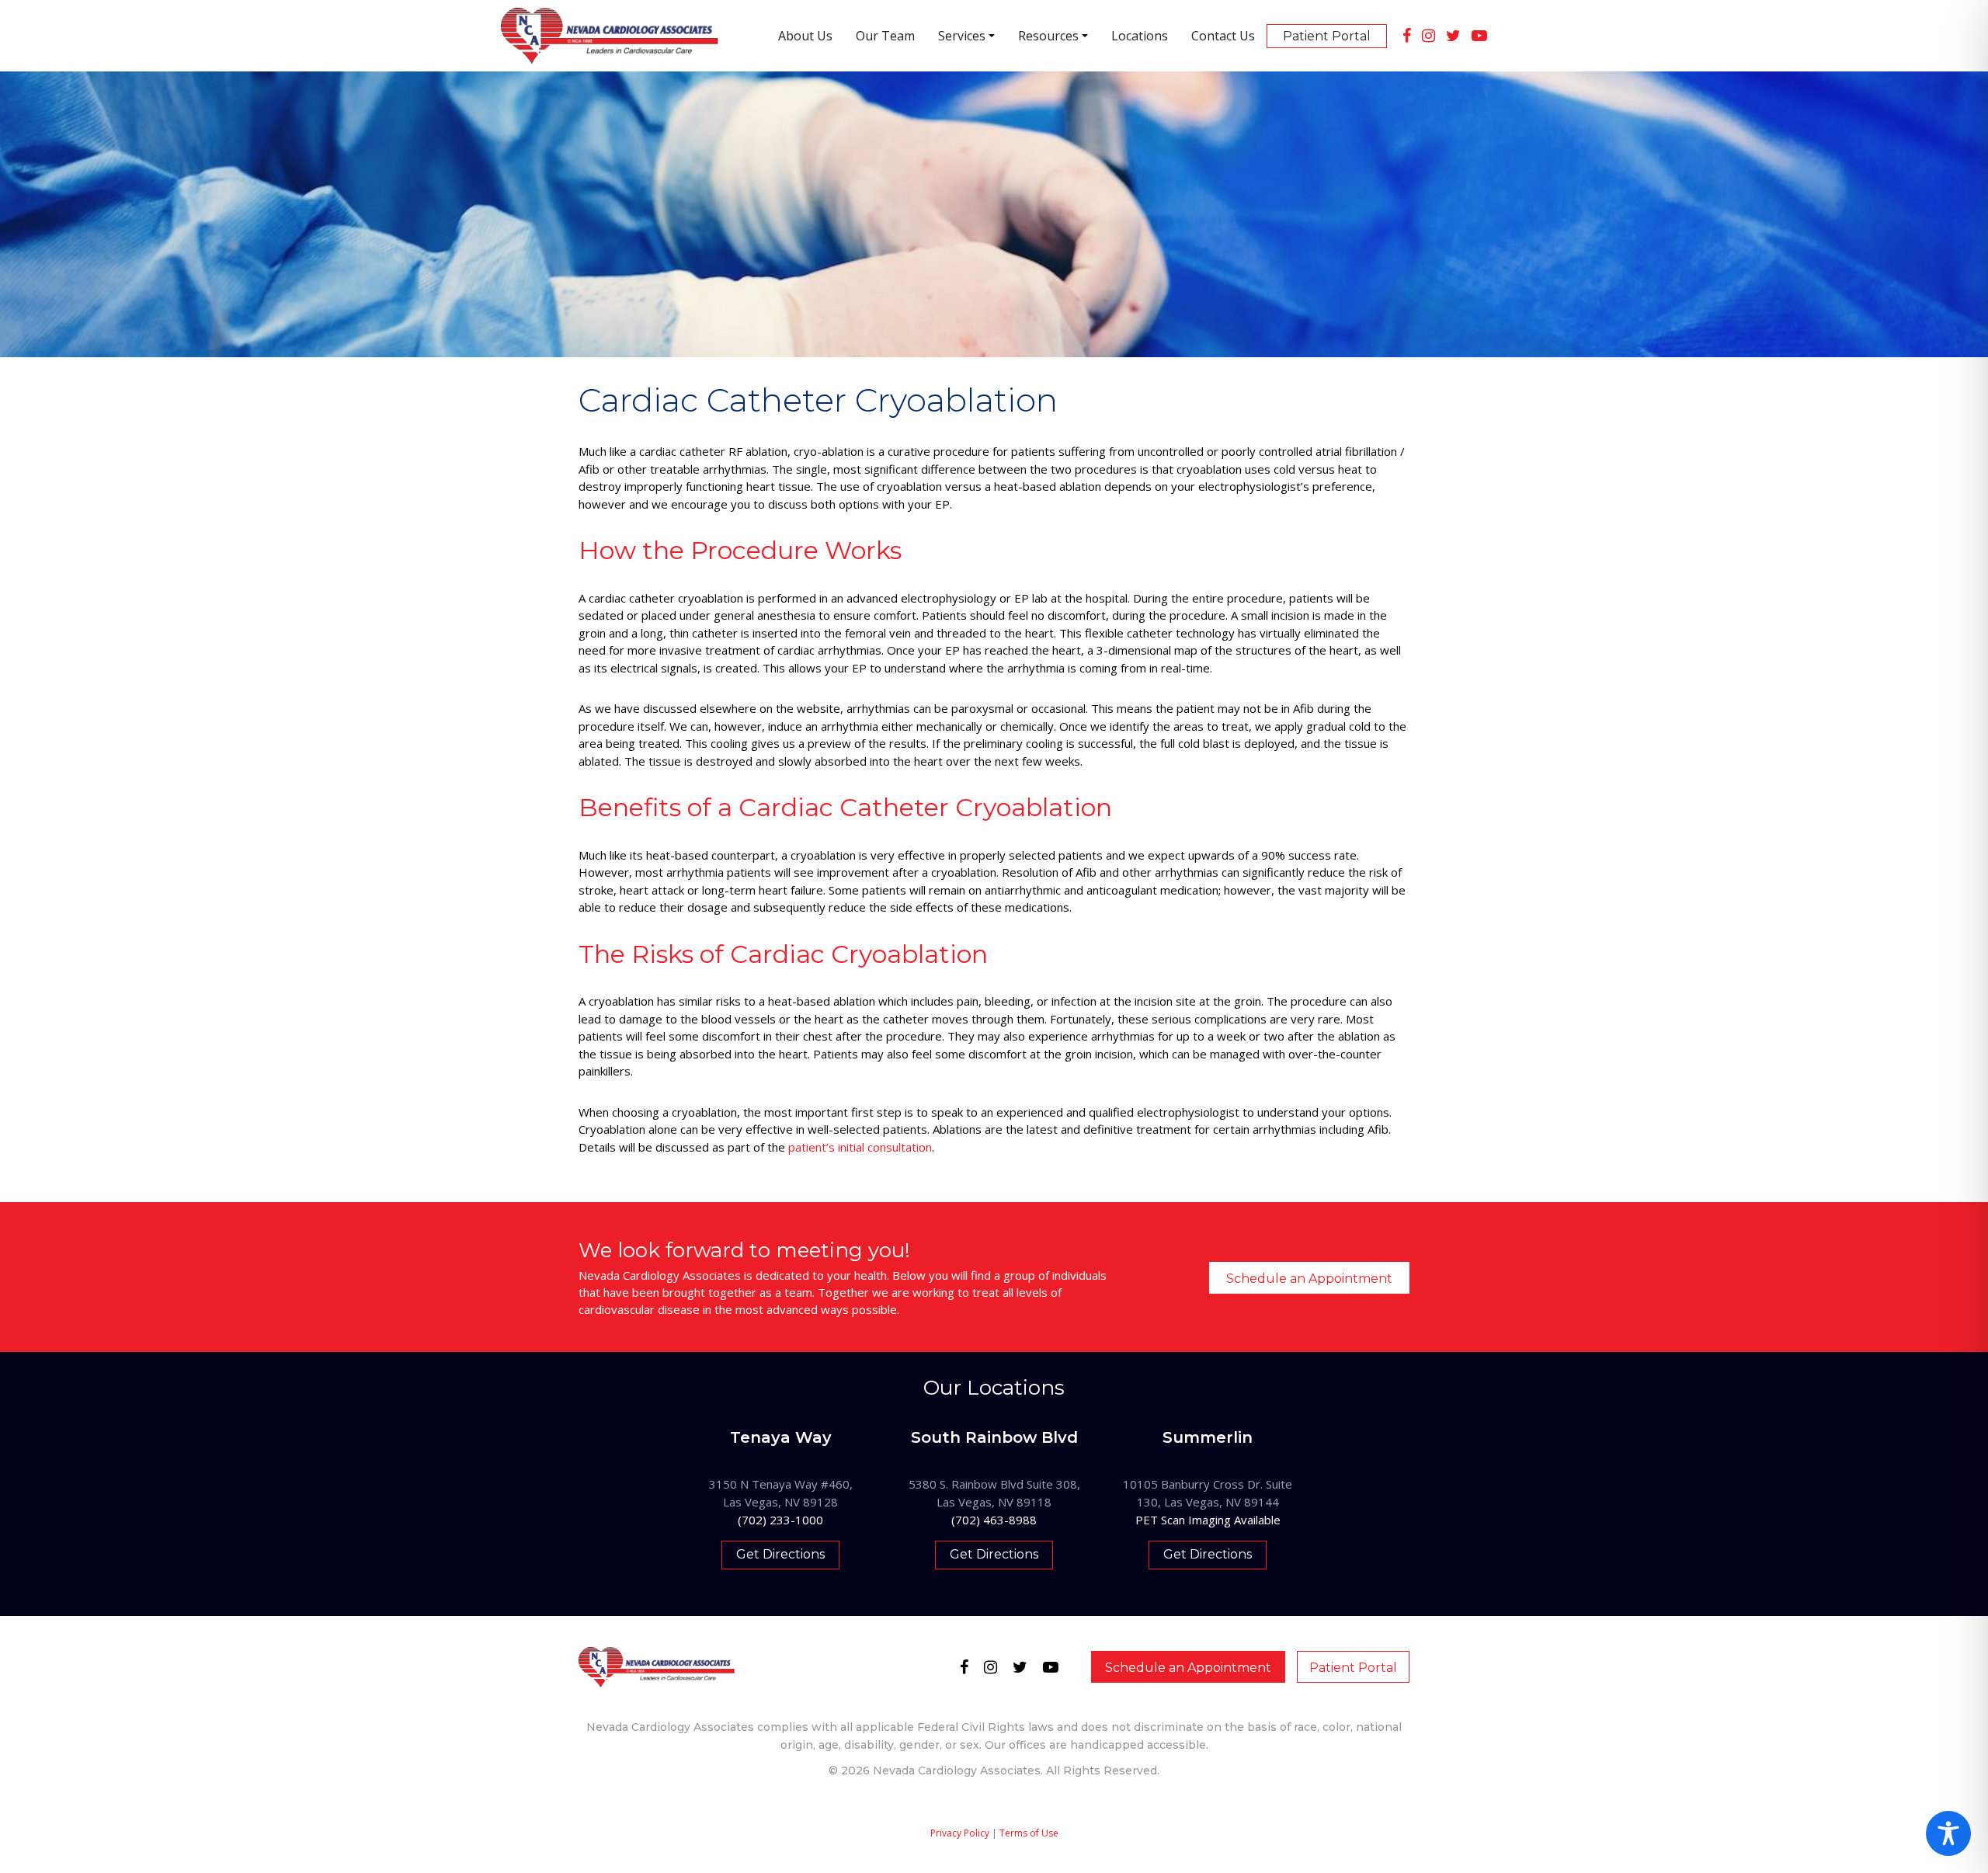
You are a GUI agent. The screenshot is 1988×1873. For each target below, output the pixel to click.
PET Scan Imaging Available (1208, 1520)
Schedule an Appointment (1309, 1279)
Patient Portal (1353, 1668)
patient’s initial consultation (860, 1147)
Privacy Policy (960, 1833)
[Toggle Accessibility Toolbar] (1948, 1833)
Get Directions (780, 1554)
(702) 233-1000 (780, 1520)
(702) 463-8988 (994, 1520)
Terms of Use (1029, 1833)
